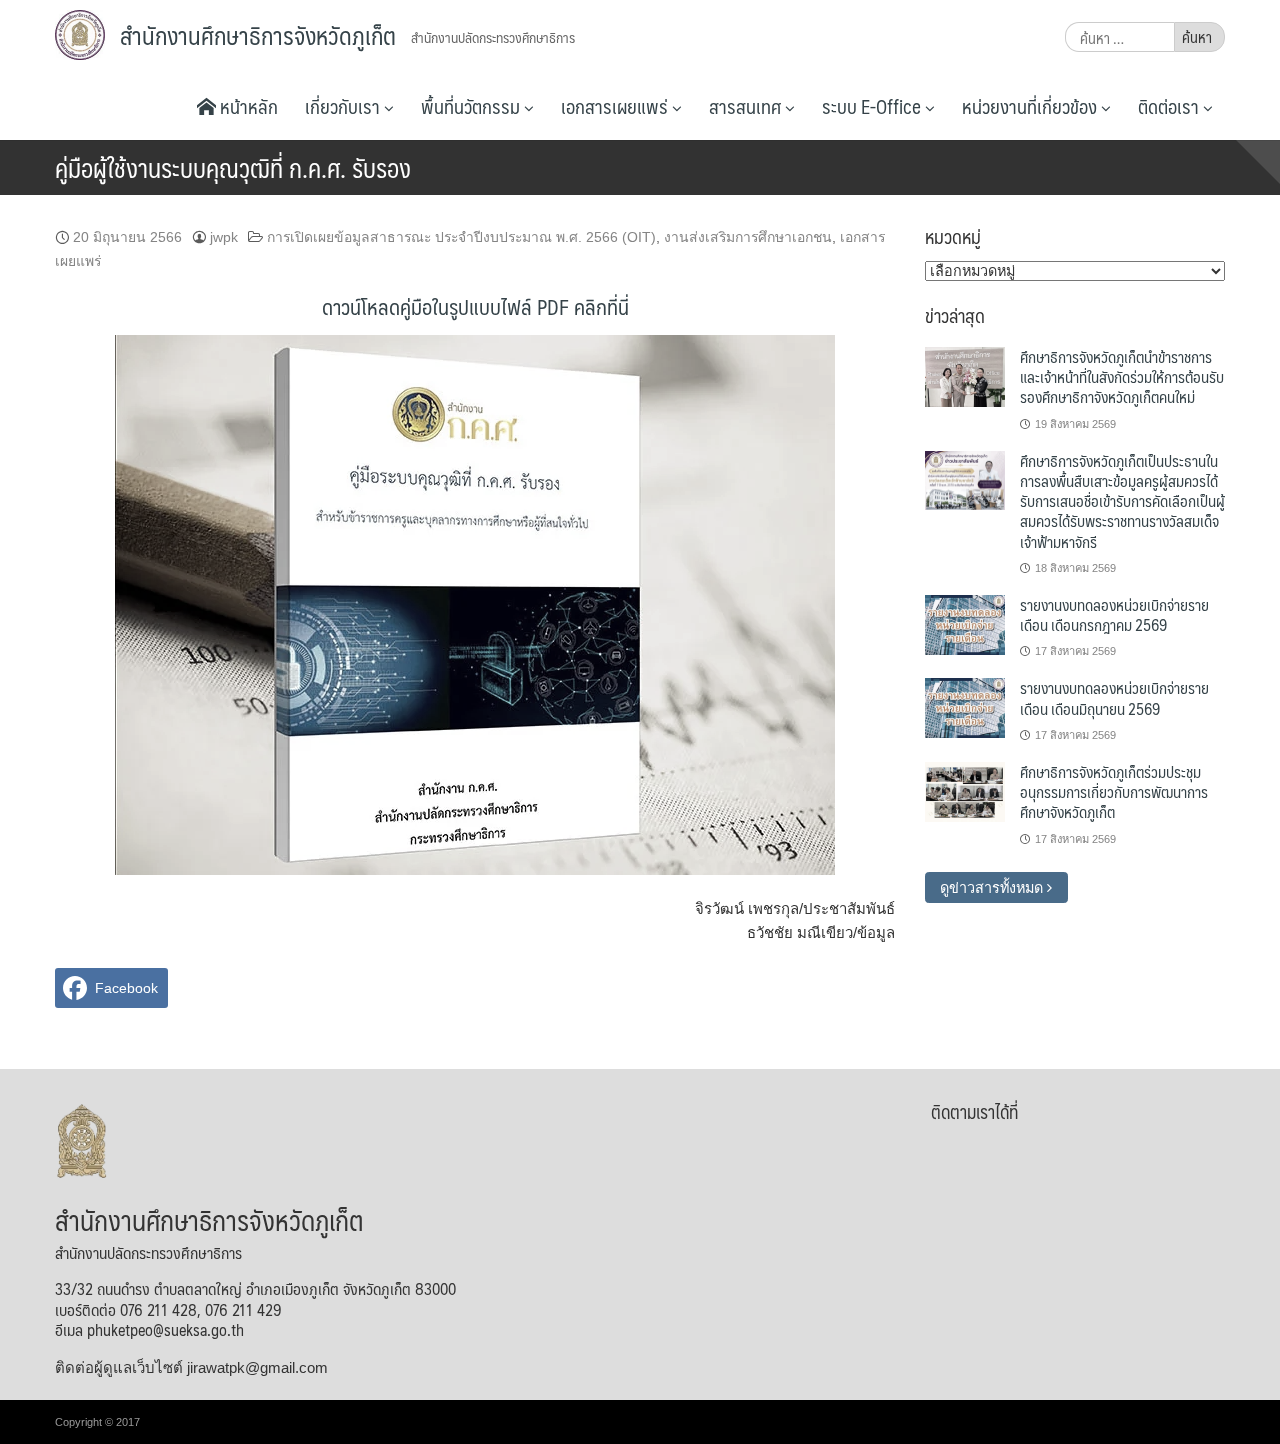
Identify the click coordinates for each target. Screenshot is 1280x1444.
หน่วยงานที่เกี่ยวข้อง (1031, 106)
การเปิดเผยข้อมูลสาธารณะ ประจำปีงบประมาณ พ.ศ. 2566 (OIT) (461, 237)
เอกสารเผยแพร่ (616, 106)
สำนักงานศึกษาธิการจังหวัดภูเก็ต (258, 35)
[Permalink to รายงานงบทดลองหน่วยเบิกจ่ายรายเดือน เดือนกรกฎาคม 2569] (965, 624)
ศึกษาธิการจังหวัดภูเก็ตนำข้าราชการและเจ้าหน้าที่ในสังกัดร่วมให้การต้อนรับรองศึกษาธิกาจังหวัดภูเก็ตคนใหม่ (1122, 377)
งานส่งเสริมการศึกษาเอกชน (748, 237)
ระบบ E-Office (873, 106)
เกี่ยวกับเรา (344, 106)
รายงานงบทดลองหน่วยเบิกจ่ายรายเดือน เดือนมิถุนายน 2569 (1114, 697)
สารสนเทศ (747, 106)
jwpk (224, 237)
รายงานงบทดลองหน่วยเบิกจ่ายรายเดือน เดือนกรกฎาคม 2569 (1114, 614)
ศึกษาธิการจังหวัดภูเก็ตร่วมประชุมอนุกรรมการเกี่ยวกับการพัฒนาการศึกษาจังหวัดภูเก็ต (1114, 792)
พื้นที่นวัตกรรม (472, 106)
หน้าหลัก (247, 106)
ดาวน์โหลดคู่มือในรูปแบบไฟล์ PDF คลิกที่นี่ (475, 306)
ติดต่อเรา (1170, 106)
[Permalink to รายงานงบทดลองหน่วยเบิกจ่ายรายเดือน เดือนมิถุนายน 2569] (965, 707)
